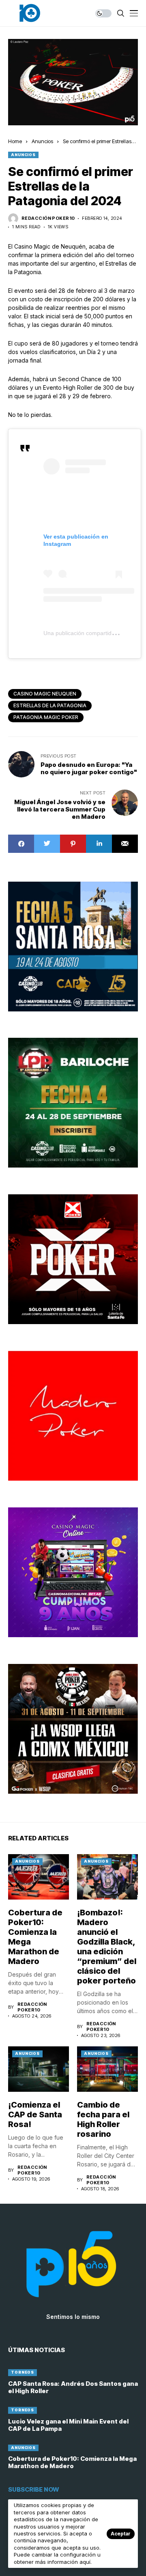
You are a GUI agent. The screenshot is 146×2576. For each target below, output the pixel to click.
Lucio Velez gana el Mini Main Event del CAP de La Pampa (68, 2425)
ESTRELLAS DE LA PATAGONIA (50, 705)
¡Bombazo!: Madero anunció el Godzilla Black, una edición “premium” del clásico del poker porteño (107, 1947)
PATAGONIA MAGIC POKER (46, 717)
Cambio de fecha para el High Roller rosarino (103, 2119)
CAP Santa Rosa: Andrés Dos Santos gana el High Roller (73, 2387)
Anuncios (42, 141)
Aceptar (121, 2534)
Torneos (23, 2372)
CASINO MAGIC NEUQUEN (45, 694)
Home (15, 141)
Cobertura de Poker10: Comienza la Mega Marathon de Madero (72, 2462)
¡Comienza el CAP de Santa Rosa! (35, 2114)
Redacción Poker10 (48, 218)
